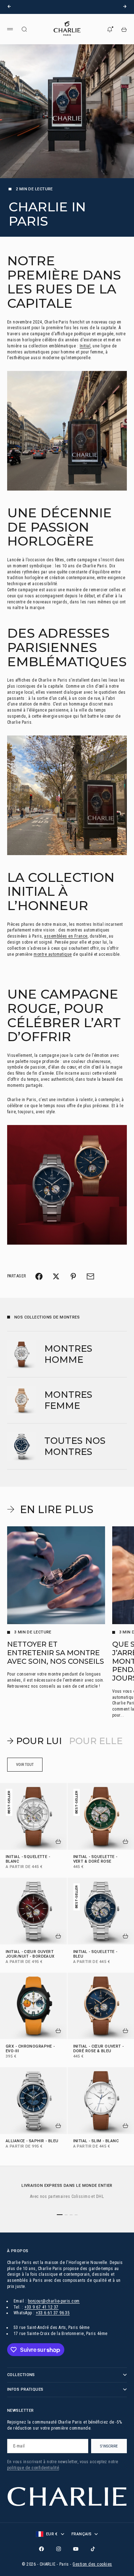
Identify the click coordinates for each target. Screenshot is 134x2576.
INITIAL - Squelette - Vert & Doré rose (95, 1860)
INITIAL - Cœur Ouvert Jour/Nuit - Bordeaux (30, 1954)
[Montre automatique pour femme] (67, 795)
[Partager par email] (90, 1276)
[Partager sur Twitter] (56, 1276)
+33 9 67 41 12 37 (41, 2307)
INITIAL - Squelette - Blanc (28, 1860)
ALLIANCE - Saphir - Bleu (32, 2142)
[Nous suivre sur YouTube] (76, 2549)
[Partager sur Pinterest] (73, 1276)
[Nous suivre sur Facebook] (41, 2549)
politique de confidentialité (33, 2468)
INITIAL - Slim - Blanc (96, 2142)
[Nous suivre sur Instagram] (59, 2549)
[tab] (34, 1741)
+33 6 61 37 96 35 (53, 2313)
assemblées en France (66, 936)
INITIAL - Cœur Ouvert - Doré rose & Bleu (99, 2049)
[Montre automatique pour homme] (67, 431)
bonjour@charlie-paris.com (54, 2301)
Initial (85, 346)
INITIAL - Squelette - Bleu (95, 1954)
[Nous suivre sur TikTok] (93, 2549)
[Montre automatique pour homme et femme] (67, 1185)
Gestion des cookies (92, 2564)
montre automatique (53, 954)
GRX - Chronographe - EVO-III (30, 2049)
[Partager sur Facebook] (39, 1276)
